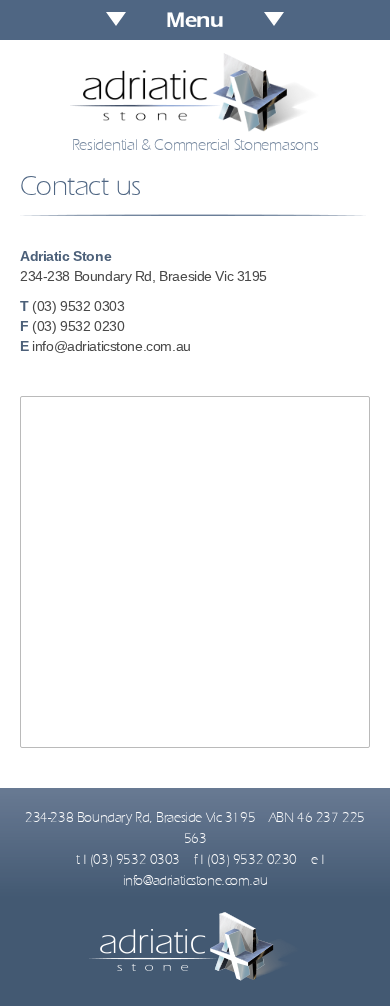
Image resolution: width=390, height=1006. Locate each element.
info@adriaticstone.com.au (111, 346)
